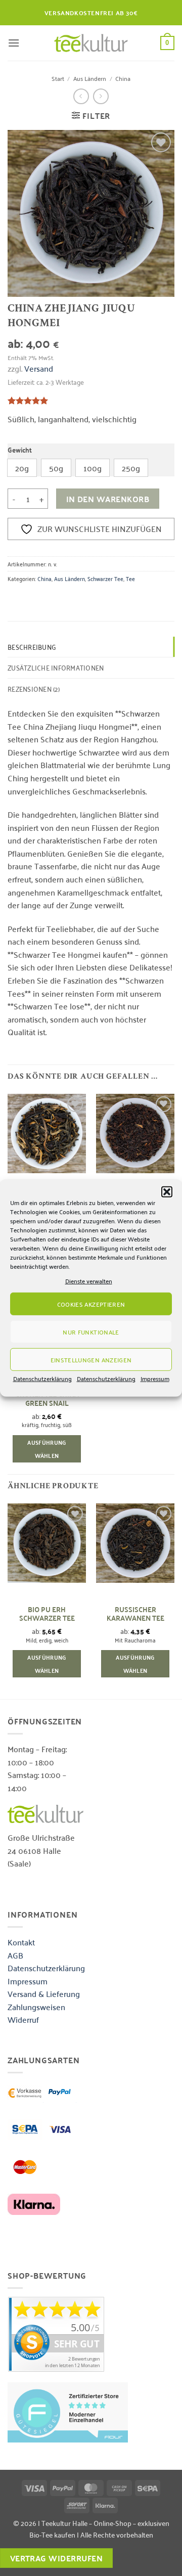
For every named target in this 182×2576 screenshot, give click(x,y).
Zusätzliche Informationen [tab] (56, 667)
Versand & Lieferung (44, 1993)
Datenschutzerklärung (42, 1378)
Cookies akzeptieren (91, 1304)
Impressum (155, 1378)
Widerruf (23, 2019)
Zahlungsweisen (36, 2007)
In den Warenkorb (108, 499)
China (123, 78)
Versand (39, 368)
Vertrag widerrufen (56, 2558)
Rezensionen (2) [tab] (34, 689)
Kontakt (21, 1942)
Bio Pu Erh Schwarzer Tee (47, 1614)
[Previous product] (101, 96)
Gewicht (20, 450)
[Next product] (81, 96)
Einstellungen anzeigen (91, 1360)
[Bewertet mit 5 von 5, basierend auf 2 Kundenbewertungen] (91, 401)
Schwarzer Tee (105, 578)
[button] (167, 1192)
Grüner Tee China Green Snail (47, 1398)
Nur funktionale (91, 1332)
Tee (130, 578)
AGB (15, 1955)
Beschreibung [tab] (32, 647)
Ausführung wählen (47, 1449)
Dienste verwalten (89, 1281)
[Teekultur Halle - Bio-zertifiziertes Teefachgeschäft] (91, 43)
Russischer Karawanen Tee (135, 1614)
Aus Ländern (90, 78)
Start (58, 78)
